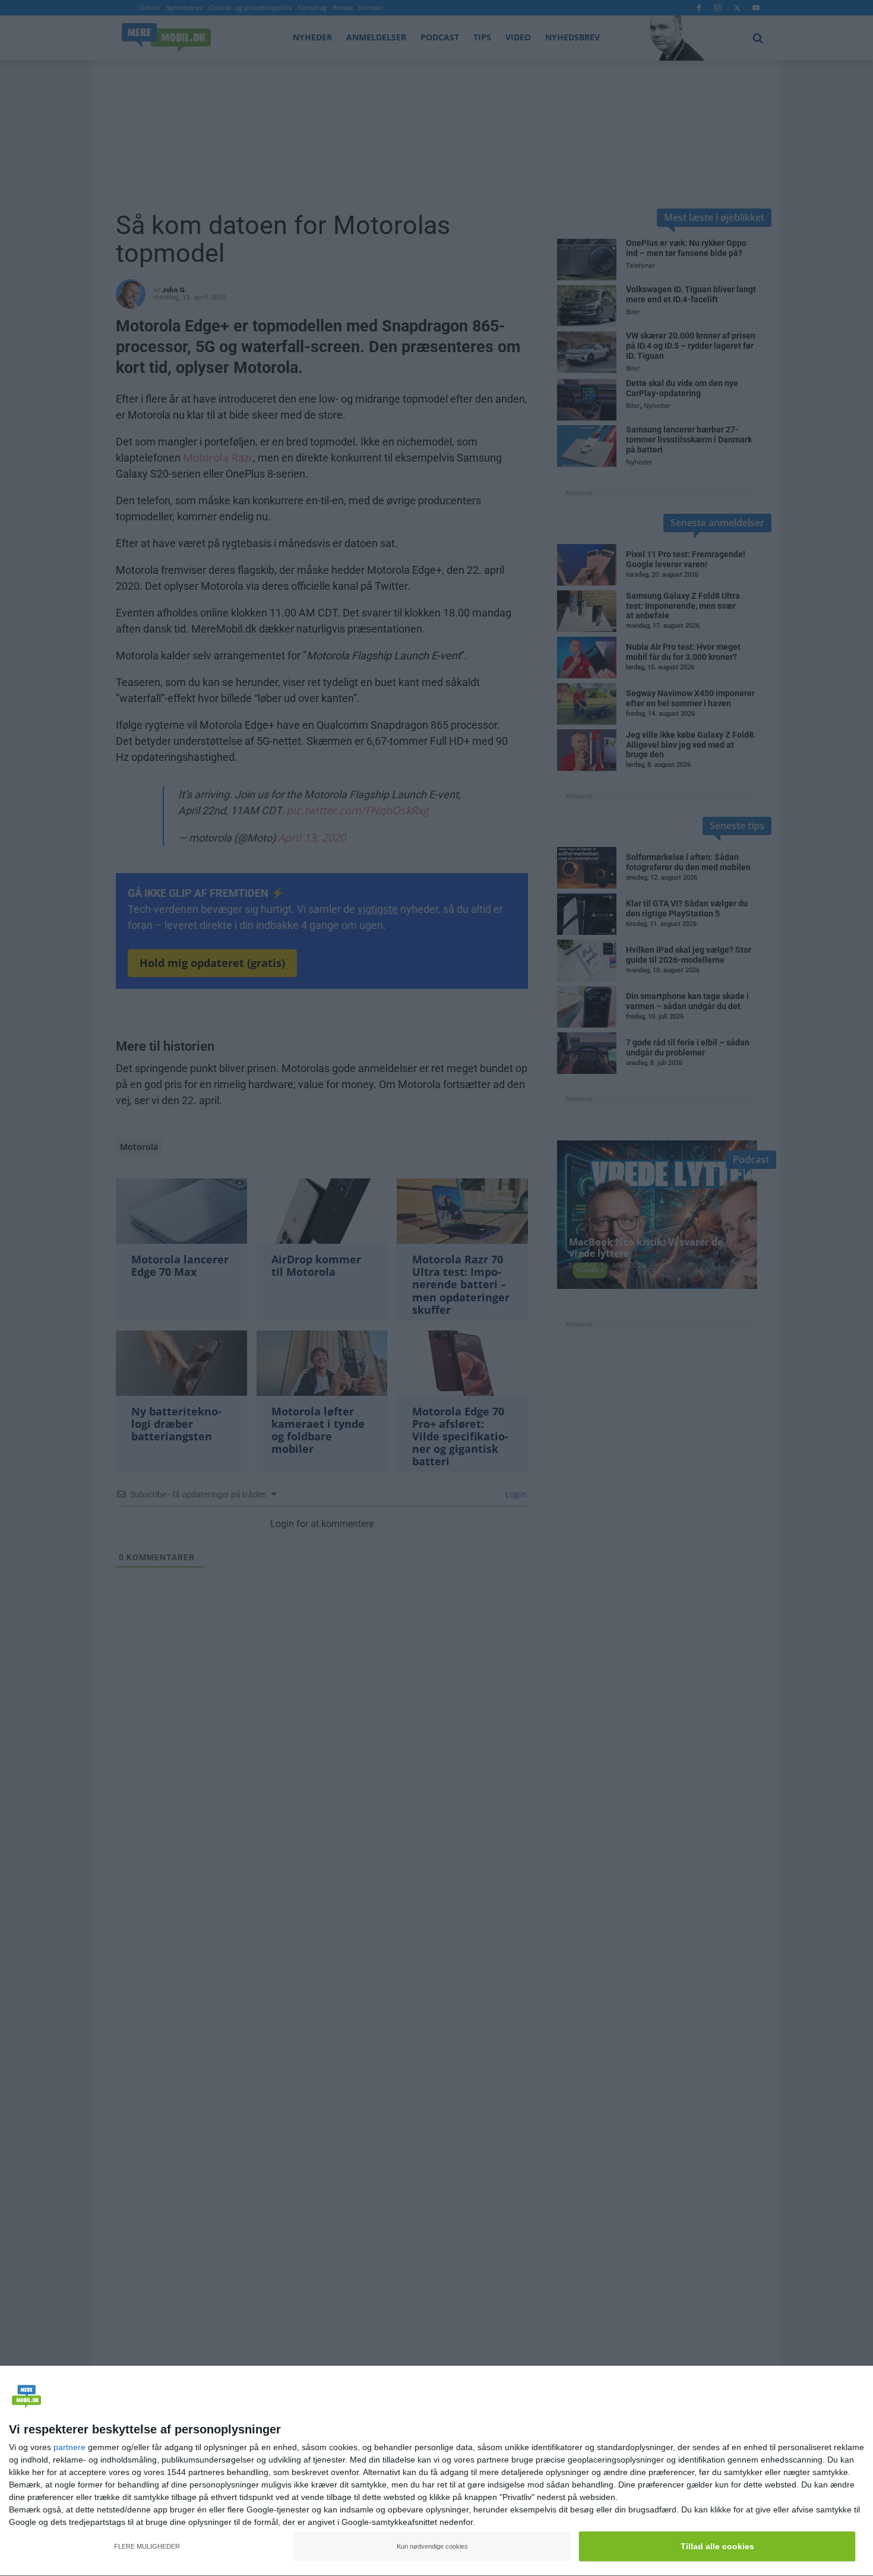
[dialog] (436, 2471)
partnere (69, 2447)
